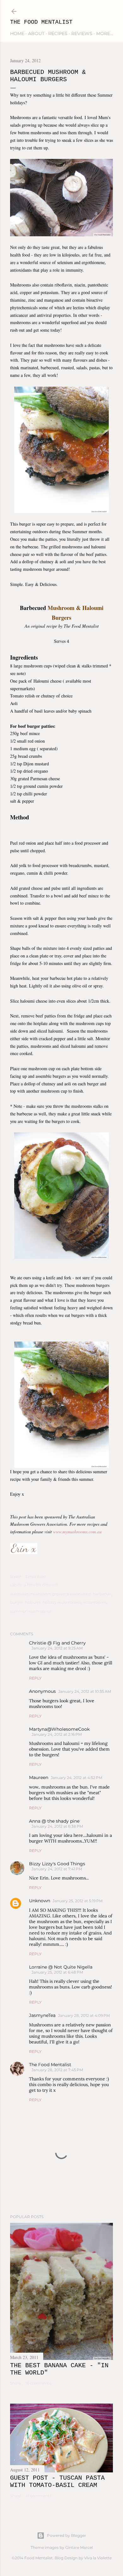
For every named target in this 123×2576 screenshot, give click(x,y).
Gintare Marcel (79, 2547)
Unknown (40, 1901)
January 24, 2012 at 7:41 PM (57, 1869)
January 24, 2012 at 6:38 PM (57, 1826)
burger (17, 1602)
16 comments (38, 2383)
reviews (82, 33)
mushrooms (95, 1602)
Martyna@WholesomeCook (59, 1729)
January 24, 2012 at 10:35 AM (85, 1691)
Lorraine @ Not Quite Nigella (61, 1967)
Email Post (36, 1576)
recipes (58, 33)
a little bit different (41, 1585)
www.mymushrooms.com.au (78, 1532)
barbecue (102, 1594)
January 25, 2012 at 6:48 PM (57, 1972)
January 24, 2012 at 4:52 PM (76, 1778)
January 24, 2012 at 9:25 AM (57, 1648)
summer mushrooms (31, 1611)
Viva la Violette (98, 2558)
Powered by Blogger (67, 2535)
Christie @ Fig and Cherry (57, 1643)
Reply (35, 1678)
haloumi (33, 1602)
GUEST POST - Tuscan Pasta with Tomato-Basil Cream (57, 2482)
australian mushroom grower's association (51, 1594)
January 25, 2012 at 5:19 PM (78, 1901)
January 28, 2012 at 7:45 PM (57, 2070)
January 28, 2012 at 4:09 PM (84, 2015)
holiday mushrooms (62, 1602)
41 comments (38, 2496)
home (17, 33)
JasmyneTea (42, 2015)
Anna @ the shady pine (54, 1821)
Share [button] (15, 1576)
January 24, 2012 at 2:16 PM (57, 1734)
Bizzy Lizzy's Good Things (57, 1864)
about (36, 33)
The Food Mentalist (41, 22)
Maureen (39, 1777)
